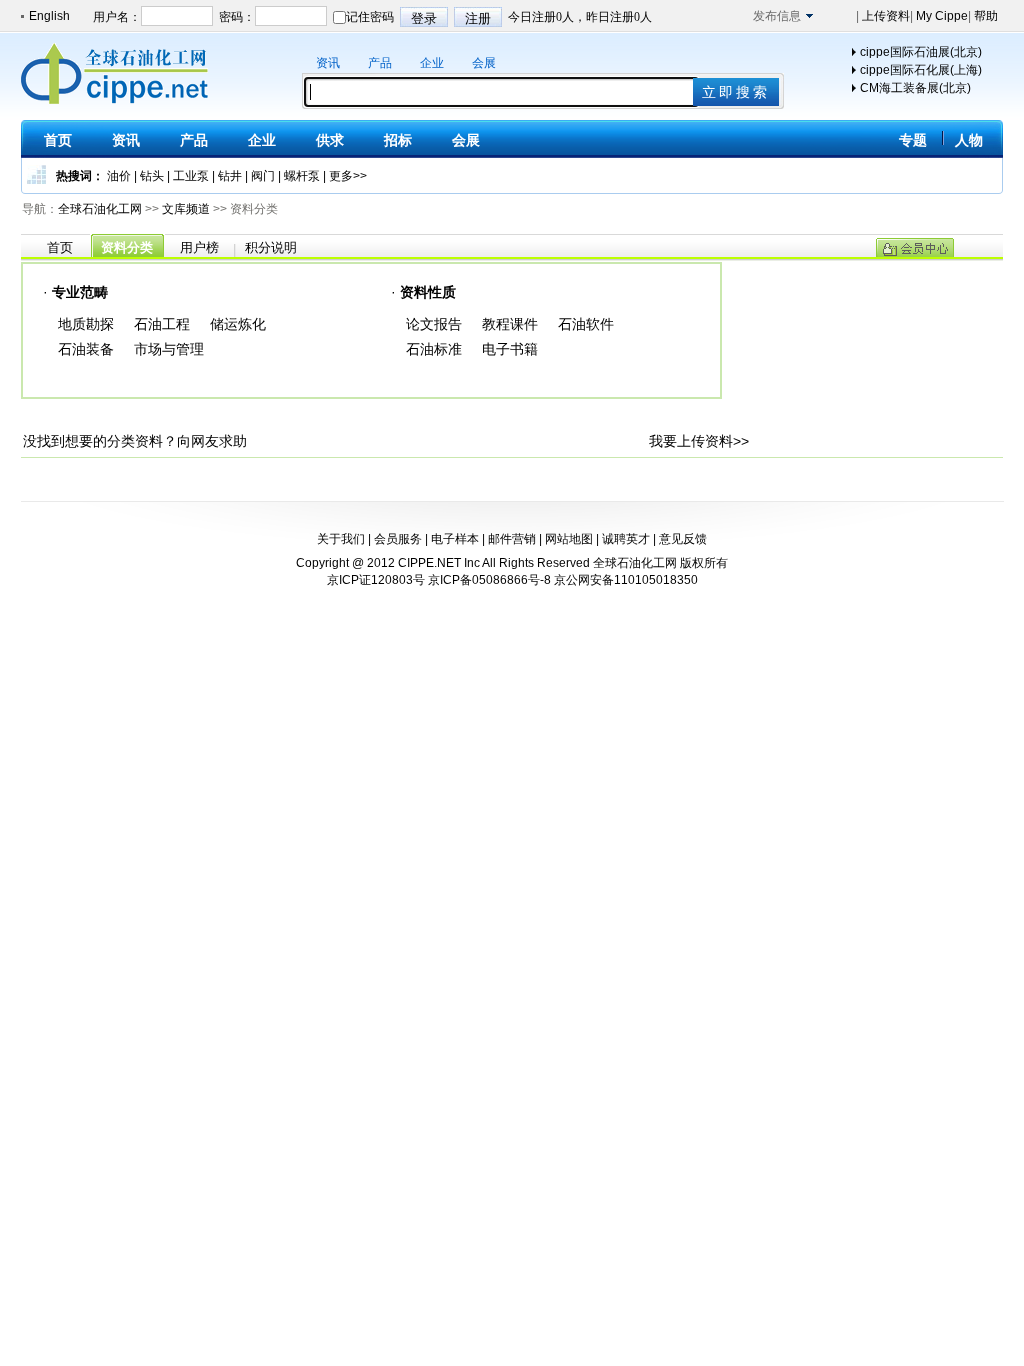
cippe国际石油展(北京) (921, 52)
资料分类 (127, 247)
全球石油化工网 (100, 209)
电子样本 (455, 539)
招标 (398, 140)
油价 (119, 176)
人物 (969, 140)
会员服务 (398, 539)
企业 (432, 63)
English (49, 16)
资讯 (328, 63)
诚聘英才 (626, 539)
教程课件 (510, 324)
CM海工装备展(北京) (915, 88)
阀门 (263, 176)
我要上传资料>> (699, 441)
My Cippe (940, 16)
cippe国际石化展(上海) (921, 70)
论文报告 (434, 324)
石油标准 (434, 349)
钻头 (152, 176)
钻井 (230, 176)
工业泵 (191, 176)
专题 (913, 140)
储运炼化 (238, 324)
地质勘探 (86, 324)
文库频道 (186, 209)
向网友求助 (212, 441)
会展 (484, 63)
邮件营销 (512, 539)
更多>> (348, 176)
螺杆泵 (302, 176)
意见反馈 (683, 539)
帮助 (984, 16)
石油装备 (86, 349)
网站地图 (569, 539)
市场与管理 (169, 349)
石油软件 (586, 324)
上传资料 (884, 16)
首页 (58, 140)
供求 (330, 140)
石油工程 (162, 324)
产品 (380, 63)
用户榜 (199, 247)
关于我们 (341, 539)
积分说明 (271, 247)
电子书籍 (510, 349)
